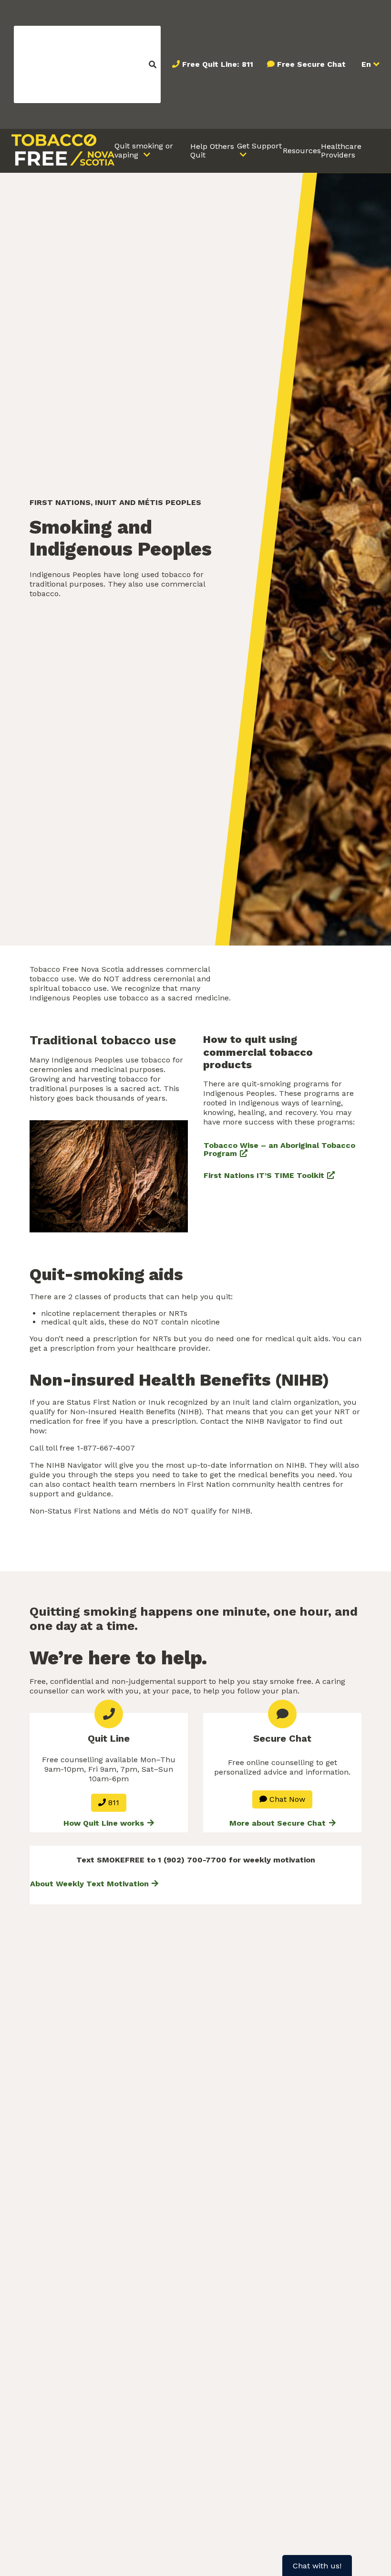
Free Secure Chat (311, 64)
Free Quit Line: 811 (218, 64)
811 (113, 1803)
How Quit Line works (105, 1823)
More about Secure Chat (279, 1823)
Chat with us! (317, 2566)
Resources (302, 151)
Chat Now (286, 1799)
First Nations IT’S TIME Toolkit (264, 1175)
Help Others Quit (212, 151)
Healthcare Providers (341, 151)
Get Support (259, 146)
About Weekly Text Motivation (89, 1884)
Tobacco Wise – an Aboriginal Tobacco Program (279, 1150)
